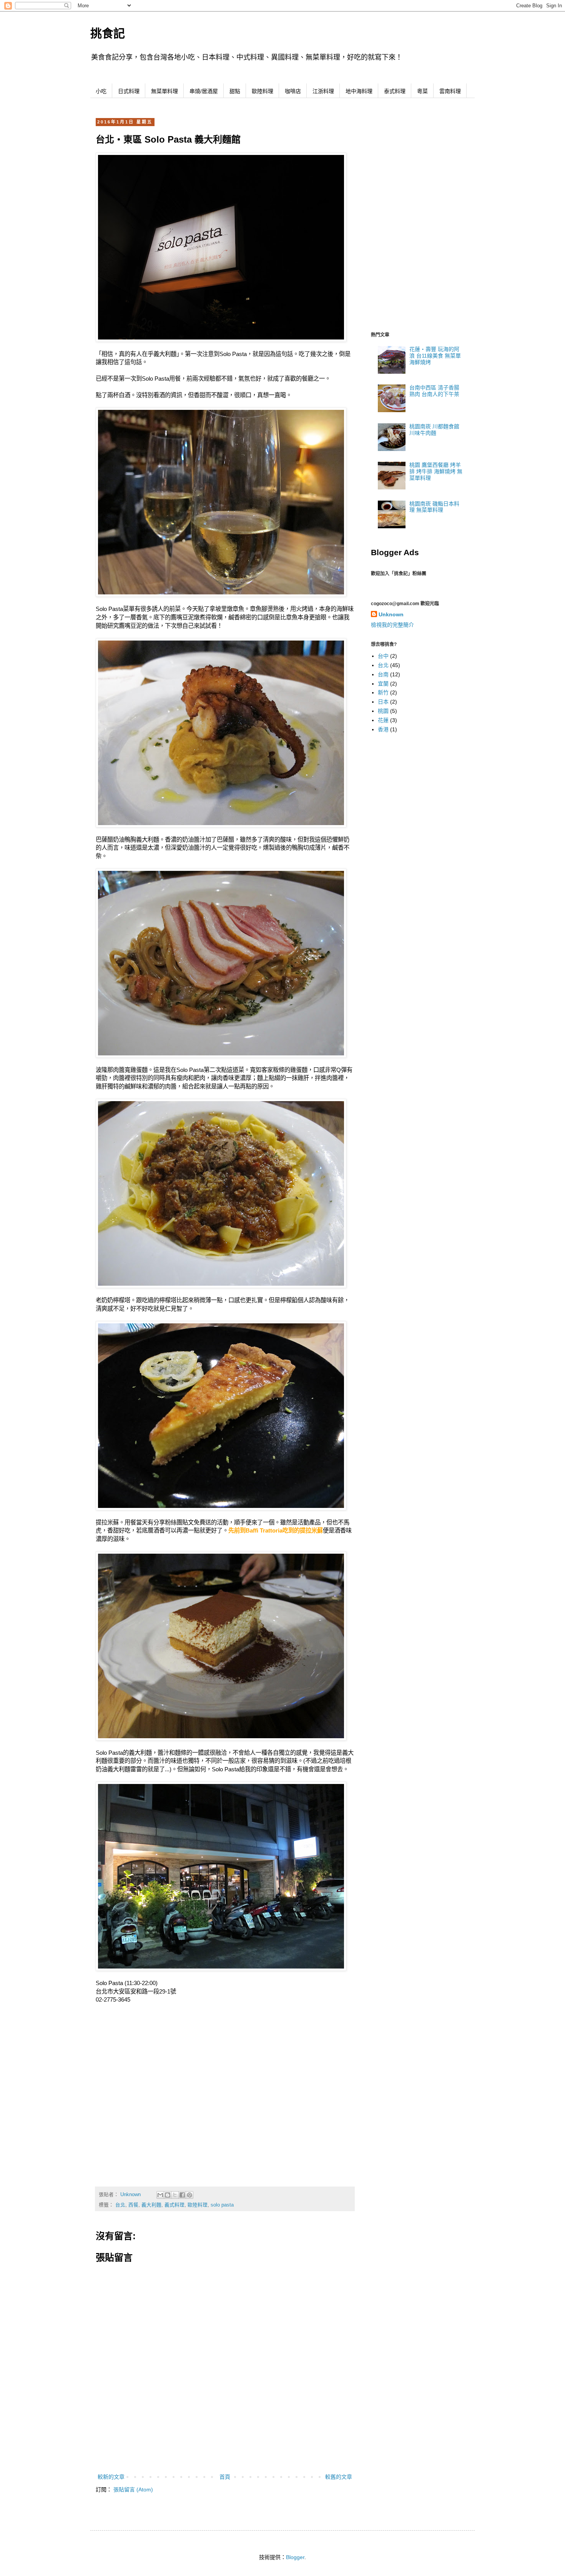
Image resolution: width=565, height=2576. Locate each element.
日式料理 (129, 91)
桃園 (383, 711)
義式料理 (174, 2205)
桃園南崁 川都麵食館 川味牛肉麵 (434, 430)
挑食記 (108, 33)
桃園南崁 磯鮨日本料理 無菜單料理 (434, 507)
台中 (383, 656)
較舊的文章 (339, 2477)
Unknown (391, 614)
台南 (383, 674)
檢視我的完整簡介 (392, 625)
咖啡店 (293, 91)
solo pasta (222, 2205)
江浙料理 (323, 91)
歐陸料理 (263, 91)
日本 (383, 702)
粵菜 (422, 91)
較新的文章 (111, 2477)
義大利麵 (151, 2205)
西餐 (133, 2205)
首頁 (225, 2477)
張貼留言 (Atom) (133, 2489)
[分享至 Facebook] (182, 2195)
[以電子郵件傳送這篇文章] (160, 2195)
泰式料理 (395, 91)
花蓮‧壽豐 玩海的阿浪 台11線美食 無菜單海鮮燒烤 (435, 356)
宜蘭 (383, 684)
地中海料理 (359, 91)
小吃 (101, 91)
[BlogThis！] (168, 2195)
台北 (120, 2205)
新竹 (383, 692)
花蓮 (383, 720)
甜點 (235, 91)
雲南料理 (450, 91)
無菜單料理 (165, 91)
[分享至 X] (175, 2195)
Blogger (295, 2557)
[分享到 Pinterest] (189, 2195)
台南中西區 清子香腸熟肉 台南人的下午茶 (434, 391)
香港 (383, 729)
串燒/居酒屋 (204, 91)
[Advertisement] (225, 2451)
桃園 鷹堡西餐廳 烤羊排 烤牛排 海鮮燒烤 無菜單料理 (436, 471)
